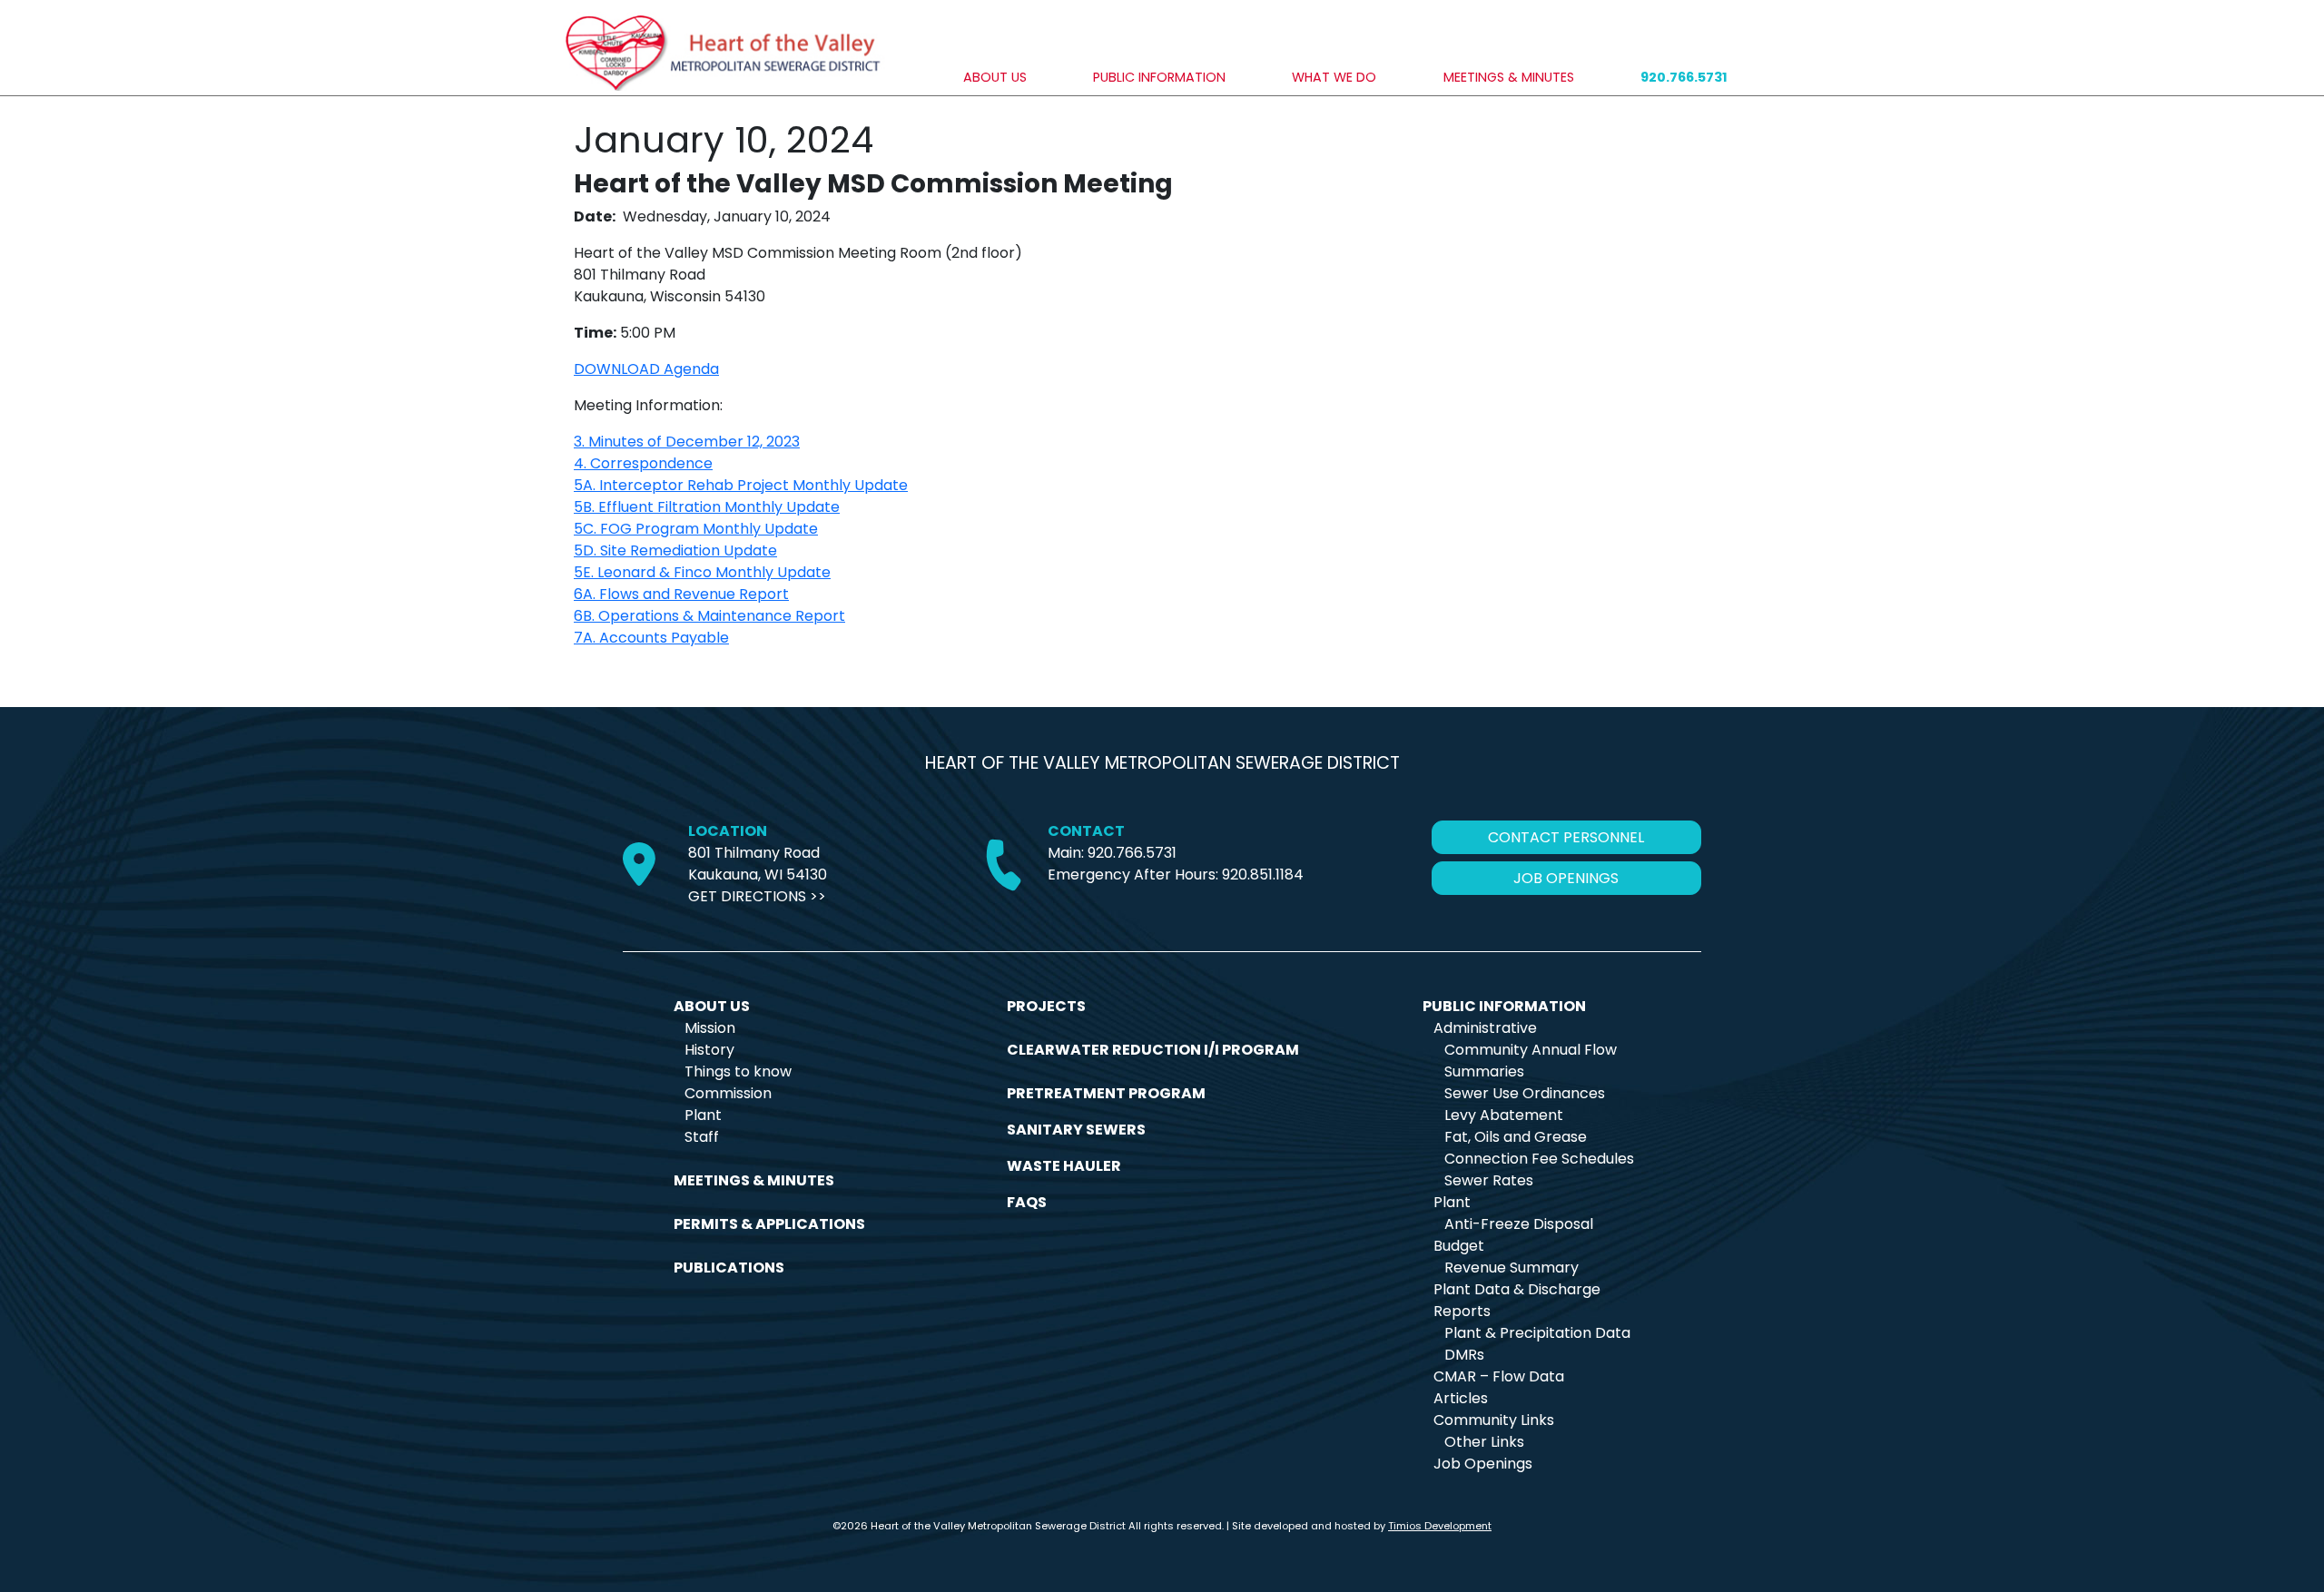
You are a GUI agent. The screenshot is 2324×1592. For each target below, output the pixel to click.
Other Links (1484, 1442)
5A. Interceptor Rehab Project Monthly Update (741, 485)
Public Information (1159, 77)
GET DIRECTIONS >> (757, 896)
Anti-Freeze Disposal (1519, 1224)
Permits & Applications (769, 1224)
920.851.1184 (1263, 875)
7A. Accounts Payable (651, 638)
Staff (702, 1137)
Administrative (1485, 1028)
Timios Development (1440, 1526)
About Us (995, 77)
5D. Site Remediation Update (675, 550)
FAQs (1027, 1202)
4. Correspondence (643, 463)
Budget (1459, 1246)
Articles (1461, 1398)
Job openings (1566, 878)
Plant (703, 1115)
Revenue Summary (1512, 1268)
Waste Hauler (1064, 1166)
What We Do (1334, 77)
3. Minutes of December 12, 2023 (687, 442)
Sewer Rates (1489, 1180)
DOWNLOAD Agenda (646, 369)
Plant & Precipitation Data (1537, 1333)
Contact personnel (1566, 837)
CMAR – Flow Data (1499, 1376)
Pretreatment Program (1106, 1093)
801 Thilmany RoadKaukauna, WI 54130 (758, 864)
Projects (1046, 1006)
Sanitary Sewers (1076, 1130)
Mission (710, 1028)
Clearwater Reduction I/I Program (1153, 1050)
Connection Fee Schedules (1539, 1159)
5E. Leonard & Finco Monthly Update (702, 572)
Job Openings (1483, 1464)
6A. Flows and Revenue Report (681, 594)
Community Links (1494, 1420)
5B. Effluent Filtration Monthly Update (707, 507)
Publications (729, 1268)
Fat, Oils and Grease (1516, 1137)
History (709, 1050)
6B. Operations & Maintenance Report (709, 616)
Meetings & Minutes (1509, 77)
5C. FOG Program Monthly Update (696, 529)
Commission (728, 1093)
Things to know (738, 1071)
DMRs (1464, 1355)
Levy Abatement (1504, 1115)
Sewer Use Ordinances (1525, 1093)
